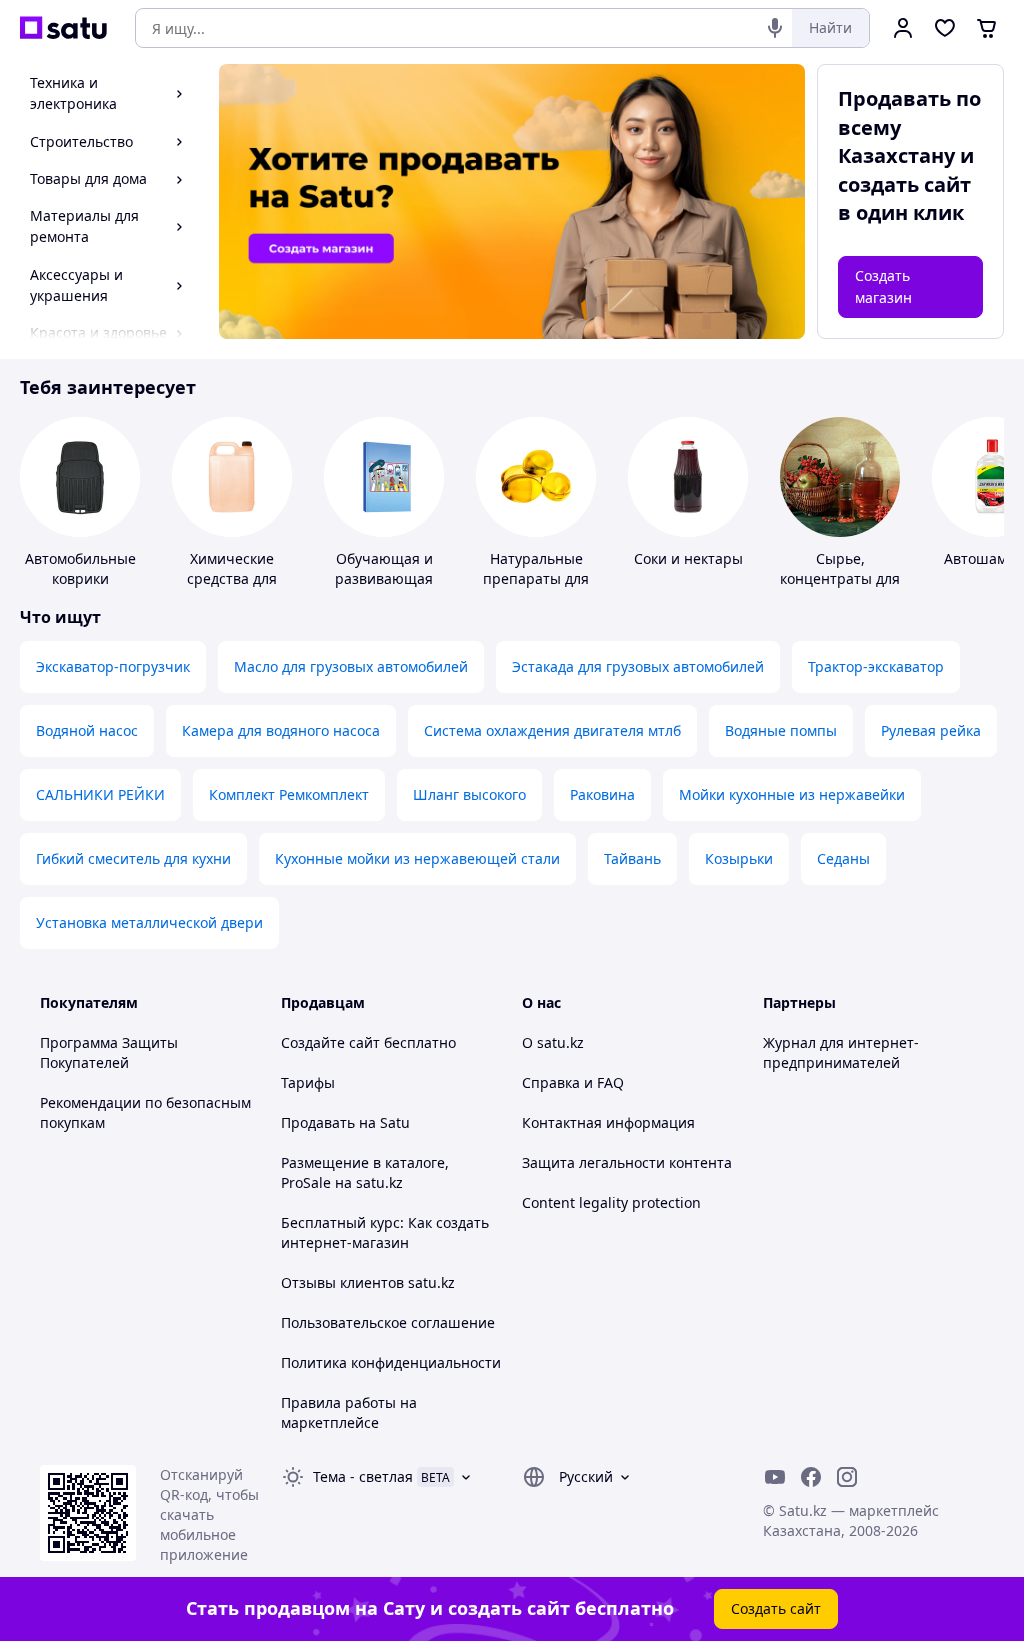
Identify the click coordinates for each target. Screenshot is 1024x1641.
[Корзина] (987, 28)
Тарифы (308, 1082)
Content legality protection (611, 1202)
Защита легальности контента (627, 1162)
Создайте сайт (330, 1042)
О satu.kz (553, 1042)
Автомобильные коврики (80, 568)
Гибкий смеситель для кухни (133, 858)
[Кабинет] (903, 28)
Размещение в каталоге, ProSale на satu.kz (365, 1172)
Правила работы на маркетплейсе (349, 1412)
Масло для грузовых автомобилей (351, 666)
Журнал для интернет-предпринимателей (841, 1052)
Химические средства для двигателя (232, 578)
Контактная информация (608, 1122)
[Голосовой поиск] (775, 28)
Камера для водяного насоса (281, 730)
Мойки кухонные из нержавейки (792, 794)
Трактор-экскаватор (876, 666)
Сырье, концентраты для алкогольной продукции (840, 588)
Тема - (363, 1476)
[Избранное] (945, 28)
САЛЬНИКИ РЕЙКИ (100, 794)
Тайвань (632, 858)
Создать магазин (883, 286)
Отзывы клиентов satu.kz (368, 1282)
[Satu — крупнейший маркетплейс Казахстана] (63, 28)
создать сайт (904, 184)
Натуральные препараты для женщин (536, 578)
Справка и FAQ (573, 1082)
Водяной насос (87, 730)
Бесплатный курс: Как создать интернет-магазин (385, 1232)
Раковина (602, 794)
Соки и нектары (688, 558)
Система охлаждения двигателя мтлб (552, 730)
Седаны (843, 858)
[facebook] (811, 1477)
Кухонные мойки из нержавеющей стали (417, 858)
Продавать (318, 1122)
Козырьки (739, 858)
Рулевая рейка (931, 730)
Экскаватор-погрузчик (113, 666)
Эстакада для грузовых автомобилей (638, 666)
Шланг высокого (469, 794)
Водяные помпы (781, 730)
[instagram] (847, 1477)
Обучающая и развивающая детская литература (384, 588)
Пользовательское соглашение (388, 1322)
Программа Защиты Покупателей (109, 1052)
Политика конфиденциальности (391, 1362)
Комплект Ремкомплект (289, 794)
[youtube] (775, 1477)
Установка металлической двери (149, 922)
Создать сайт (776, 1608)
